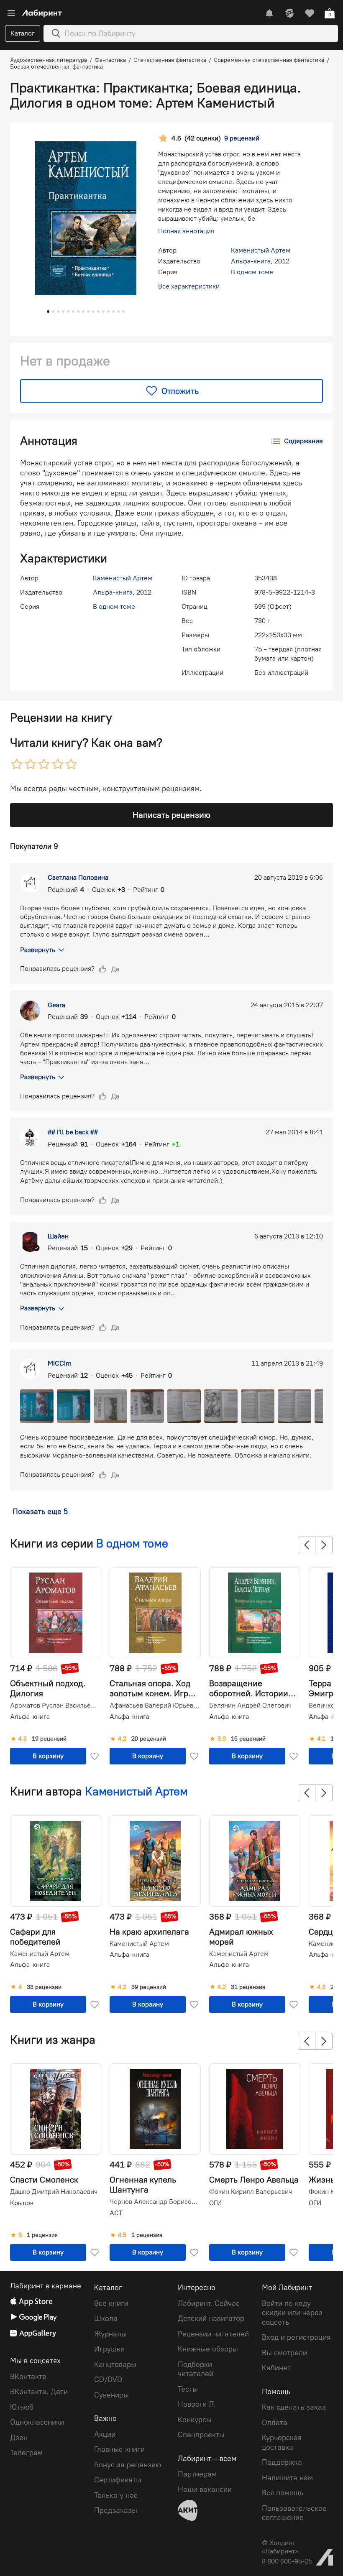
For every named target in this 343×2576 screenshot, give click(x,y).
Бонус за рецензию (128, 2465)
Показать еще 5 (40, 1511)
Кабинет (276, 2368)
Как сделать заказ (294, 2407)
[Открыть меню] (11, 13)
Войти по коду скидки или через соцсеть (292, 2313)
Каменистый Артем (261, 250)
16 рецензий (248, 1739)
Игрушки (109, 2349)
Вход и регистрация (296, 2337)
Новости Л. (197, 2404)
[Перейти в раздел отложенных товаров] (310, 13)
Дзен (19, 2438)
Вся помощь (283, 2493)
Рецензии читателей (213, 2334)
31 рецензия (248, 1987)
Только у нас (116, 2495)
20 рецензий (149, 1739)
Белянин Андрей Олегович (250, 1705)
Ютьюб (22, 2407)
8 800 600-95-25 (287, 2561)
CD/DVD (108, 2379)
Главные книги (119, 2449)
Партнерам (197, 2474)
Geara (56, 1005)
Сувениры (111, 2395)
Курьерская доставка (282, 2442)
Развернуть (38, 950)
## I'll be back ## (73, 1132)
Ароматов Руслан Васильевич (55, 1705)
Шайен (58, 1236)
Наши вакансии (205, 2489)
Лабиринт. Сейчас (209, 2303)
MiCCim (60, 1363)
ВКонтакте (28, 2377)
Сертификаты (118, 2480)
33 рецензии (44, 1987)
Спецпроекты (201, 2435)
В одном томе (252, 272)
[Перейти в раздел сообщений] (269, 13)
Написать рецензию (171, 815)
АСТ (116, 2213)
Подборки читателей (196, 2369)
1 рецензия (42, 2235)
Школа (106, 2318)
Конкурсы (195, 2420)
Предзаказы (116, 2510)
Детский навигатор (211, 2318)
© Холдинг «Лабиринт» (280, 2547)
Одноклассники (37, 2422)
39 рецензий (149, 1987)
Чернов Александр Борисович (154, 2202)
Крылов (22, 2203)
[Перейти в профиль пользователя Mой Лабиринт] (289, 13)
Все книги (111, 2303)
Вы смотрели (284, 2353)
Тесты (188, 2389)
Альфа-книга (251, 261)
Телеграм (26, 2453)
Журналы (110, 2334)
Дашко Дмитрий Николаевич (54, 2192)
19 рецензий (49, 1739)
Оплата (275, 2423)
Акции (105, 2434)
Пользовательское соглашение (294, 2513)
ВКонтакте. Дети (39, 2392)
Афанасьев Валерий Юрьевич (154, 1705)
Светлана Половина (78, 877)
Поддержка (282, 2462)
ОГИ (215, 2203)
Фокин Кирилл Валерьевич (251, 2192)
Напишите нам (287, 2478)
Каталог (23, 33)
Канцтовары (115, 2364)
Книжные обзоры (208, 2349)
